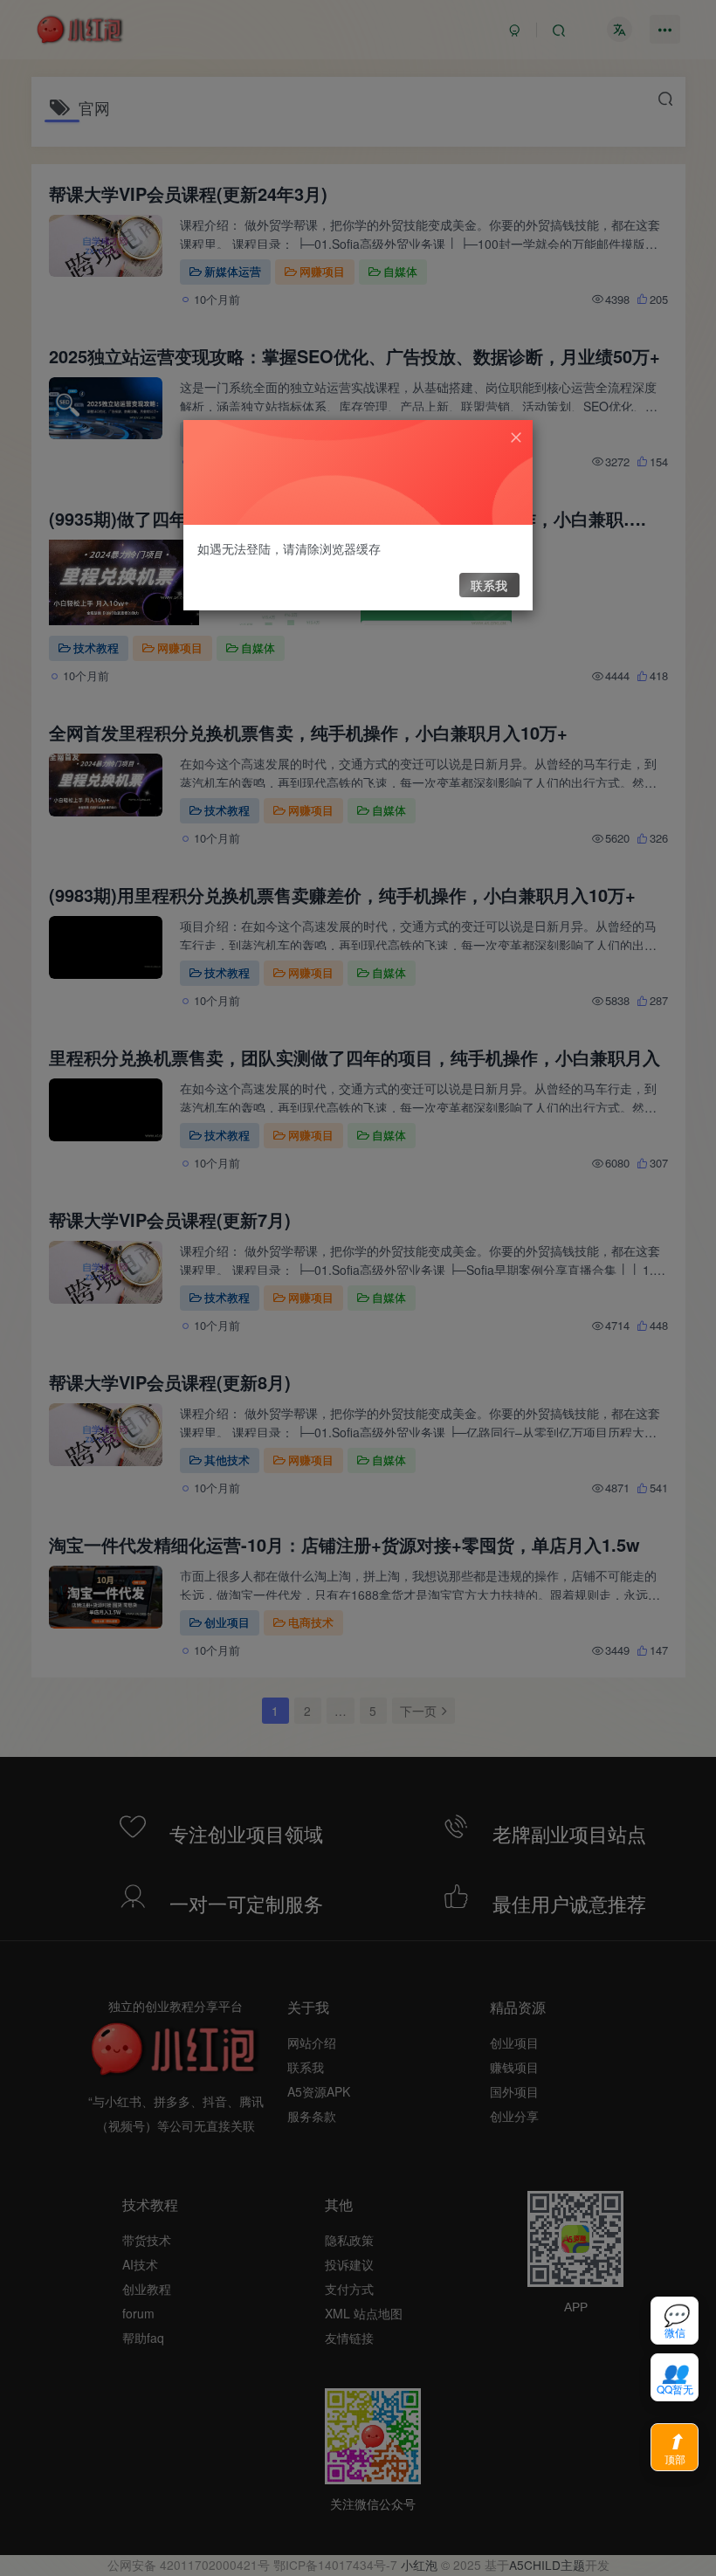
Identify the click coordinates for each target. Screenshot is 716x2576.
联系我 (489, 585)
